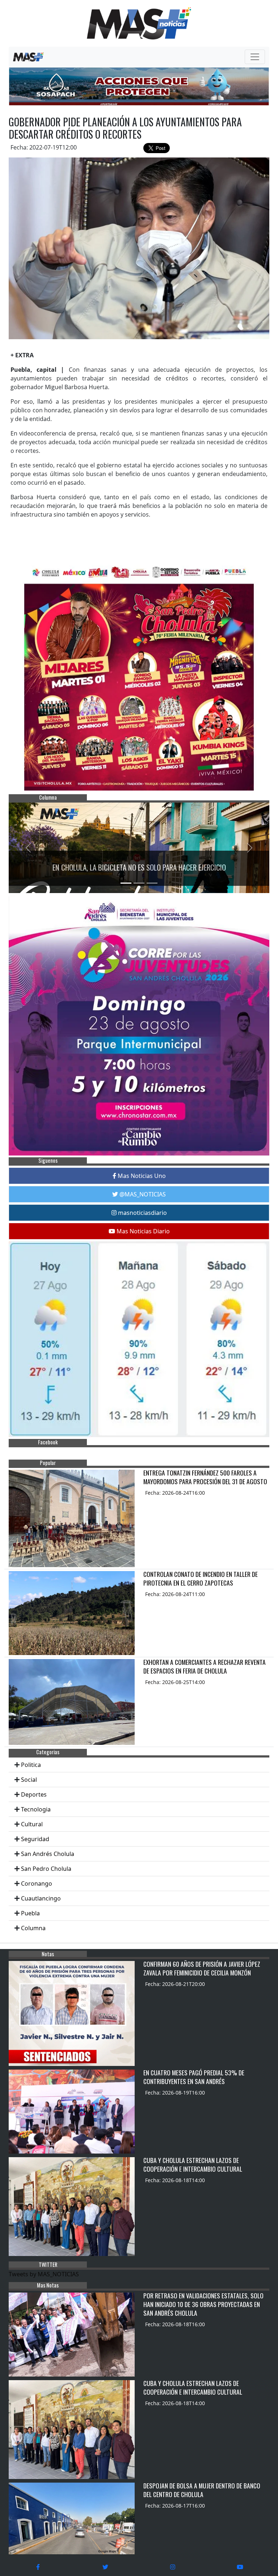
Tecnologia (36, 1809)
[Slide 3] (152, 883)
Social (29, 1780)
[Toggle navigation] (255, 57)
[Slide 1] (126, 883)
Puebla (30, 1913)
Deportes (34, 1794)
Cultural (32, 1824)
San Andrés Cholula (48, 1854)
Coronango (37, 1883)
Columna (33, 1928)
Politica (31, 1765)
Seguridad (35, 1839)
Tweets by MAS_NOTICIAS (44, 2274)
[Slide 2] (139, 883)
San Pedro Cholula (46, 1869)
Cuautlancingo (41, 1898)
